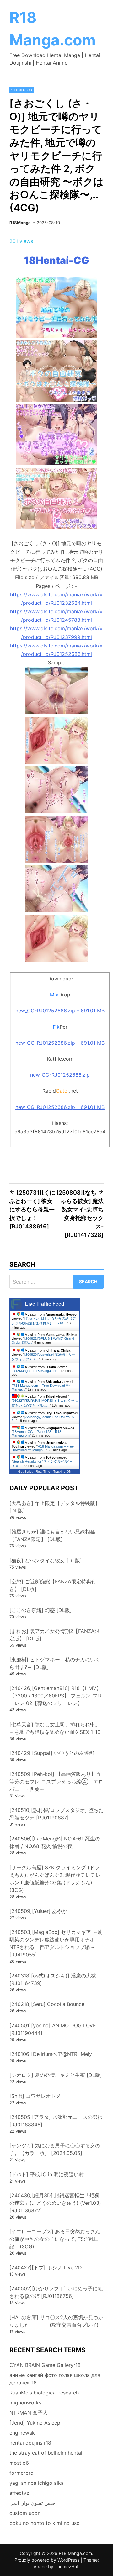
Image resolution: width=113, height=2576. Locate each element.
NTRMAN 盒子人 (29, 2413)
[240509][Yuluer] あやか (38, 1911)
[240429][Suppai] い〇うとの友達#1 (52, 1753)
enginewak (22, 2433)
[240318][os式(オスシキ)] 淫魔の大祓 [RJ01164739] (53, 1979)
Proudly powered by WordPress (48, 2560)
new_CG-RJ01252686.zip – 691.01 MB (60, 1011)
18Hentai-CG (22, 90)
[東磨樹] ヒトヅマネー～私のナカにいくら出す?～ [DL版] (55, 1663)
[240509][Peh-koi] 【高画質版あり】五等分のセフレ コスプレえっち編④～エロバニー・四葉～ (56, 1782)
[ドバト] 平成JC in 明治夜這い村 (47, 2174)
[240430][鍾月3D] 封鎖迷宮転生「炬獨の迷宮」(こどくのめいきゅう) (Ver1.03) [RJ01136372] (55, 2203)
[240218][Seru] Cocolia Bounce (47, 2004)
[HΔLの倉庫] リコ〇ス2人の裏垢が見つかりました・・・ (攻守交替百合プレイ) (56, 2321)
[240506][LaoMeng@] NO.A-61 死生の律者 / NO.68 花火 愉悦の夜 (55, 1842)
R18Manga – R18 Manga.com (36, 1371)
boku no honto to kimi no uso (45, 2523)
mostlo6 (19, 2463)
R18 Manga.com (75, 2553)
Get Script (25, 1472)
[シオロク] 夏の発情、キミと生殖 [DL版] (56, 2075)
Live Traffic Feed (45, 1304)
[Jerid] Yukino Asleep (35, 2423)
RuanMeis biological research (44, 2393)
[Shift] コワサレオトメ (35, 2096)
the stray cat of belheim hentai (46, 2453)
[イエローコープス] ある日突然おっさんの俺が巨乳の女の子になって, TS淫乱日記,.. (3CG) (55, 2239)
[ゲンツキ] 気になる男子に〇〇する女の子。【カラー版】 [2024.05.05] (55, 2149)
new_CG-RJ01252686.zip (60, 1075)
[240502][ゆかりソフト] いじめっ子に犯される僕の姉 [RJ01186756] (56, 2292)
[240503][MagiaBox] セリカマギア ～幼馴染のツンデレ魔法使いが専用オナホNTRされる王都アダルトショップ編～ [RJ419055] (56, 1943)
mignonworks (25, 2403)
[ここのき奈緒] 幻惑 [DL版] (41, 1610)
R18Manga (20, 223)
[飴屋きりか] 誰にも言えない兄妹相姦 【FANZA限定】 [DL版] (52, 1535)
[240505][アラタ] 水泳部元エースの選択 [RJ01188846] (56, 2121)
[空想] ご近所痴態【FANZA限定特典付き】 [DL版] (53, 1585)
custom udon (25, 2513)
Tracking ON (62, 1472)
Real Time (43, 1472)
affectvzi (20, 2493)
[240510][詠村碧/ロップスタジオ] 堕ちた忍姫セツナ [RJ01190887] (56, 1814)
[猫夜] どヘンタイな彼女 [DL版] (46, 1560)
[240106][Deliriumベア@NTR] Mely (51, 2054)
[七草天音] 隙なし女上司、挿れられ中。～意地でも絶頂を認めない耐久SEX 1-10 (55, 1728)
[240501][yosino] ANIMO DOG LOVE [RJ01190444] (53, 2029)
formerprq (22, 2473)
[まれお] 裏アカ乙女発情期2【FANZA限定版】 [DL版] (54, 1635)
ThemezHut (67, 2566)
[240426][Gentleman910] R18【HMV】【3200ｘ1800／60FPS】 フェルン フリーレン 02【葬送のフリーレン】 (56, 1696)
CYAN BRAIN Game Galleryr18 (45, 2365)
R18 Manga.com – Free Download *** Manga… (43, 1448)
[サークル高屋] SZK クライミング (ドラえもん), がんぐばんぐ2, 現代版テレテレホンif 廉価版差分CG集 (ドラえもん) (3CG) (55, 1879)
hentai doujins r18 (30, 2443)
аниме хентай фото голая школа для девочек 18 (55, 2379)
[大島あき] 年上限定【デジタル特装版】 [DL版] (55, 1507)
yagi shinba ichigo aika (37, 2483)
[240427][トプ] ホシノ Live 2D (46, 2267)
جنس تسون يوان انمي (32, 2503)
